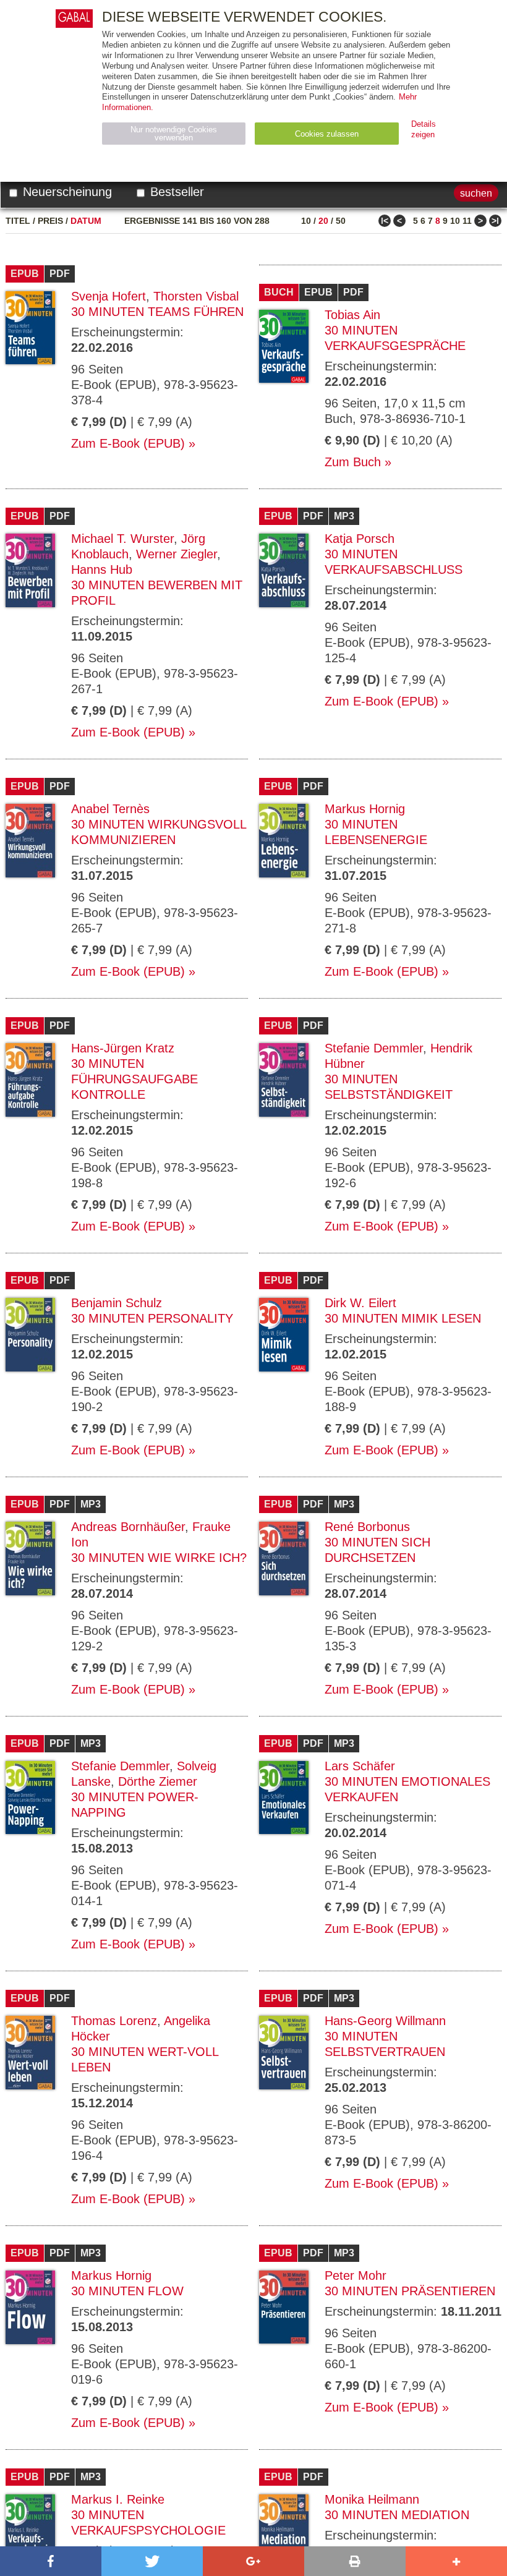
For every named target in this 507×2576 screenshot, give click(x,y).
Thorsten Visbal (196, 296)
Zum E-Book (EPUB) (128, 443)
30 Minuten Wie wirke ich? (159, 1558)
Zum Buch (353, 462)
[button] (51, 2561)
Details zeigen (424, 129)
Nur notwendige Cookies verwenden (174, 134)
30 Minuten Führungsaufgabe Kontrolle (134, 1079)
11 (467, 221)
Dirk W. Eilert (360, 1303)
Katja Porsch (360, 539)
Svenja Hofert (109, 296)
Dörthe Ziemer (158, 1781)
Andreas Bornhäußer (128, 1527)
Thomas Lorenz (114, 2021)
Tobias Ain (352, 315)
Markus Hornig (365, 809)
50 (341, 221)
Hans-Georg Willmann (385, 2021)
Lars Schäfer (360, 1766)
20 (323, 221)
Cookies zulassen (327, 134)
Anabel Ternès (110, 809)
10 (306, 221)
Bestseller (175, 192)
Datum (86, 221)
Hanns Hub (102, 569)
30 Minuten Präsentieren (410, 2291)
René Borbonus (367, 1527)
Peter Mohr (356, 2275)
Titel (18, 221)
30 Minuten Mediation (397, 2515)
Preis (50, 221)
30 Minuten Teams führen (157, 312)
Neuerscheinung (66, 192)
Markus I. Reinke (118, 2499)
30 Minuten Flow (127, 2291)
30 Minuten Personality (152, 1318)
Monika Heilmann (372, 2499)
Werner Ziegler (177, 554)
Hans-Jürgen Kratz (123, 1048)
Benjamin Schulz (117, 1303)
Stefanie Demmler (374, 1048)
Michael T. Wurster (122, 539)
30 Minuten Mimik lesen (403, 1318)
